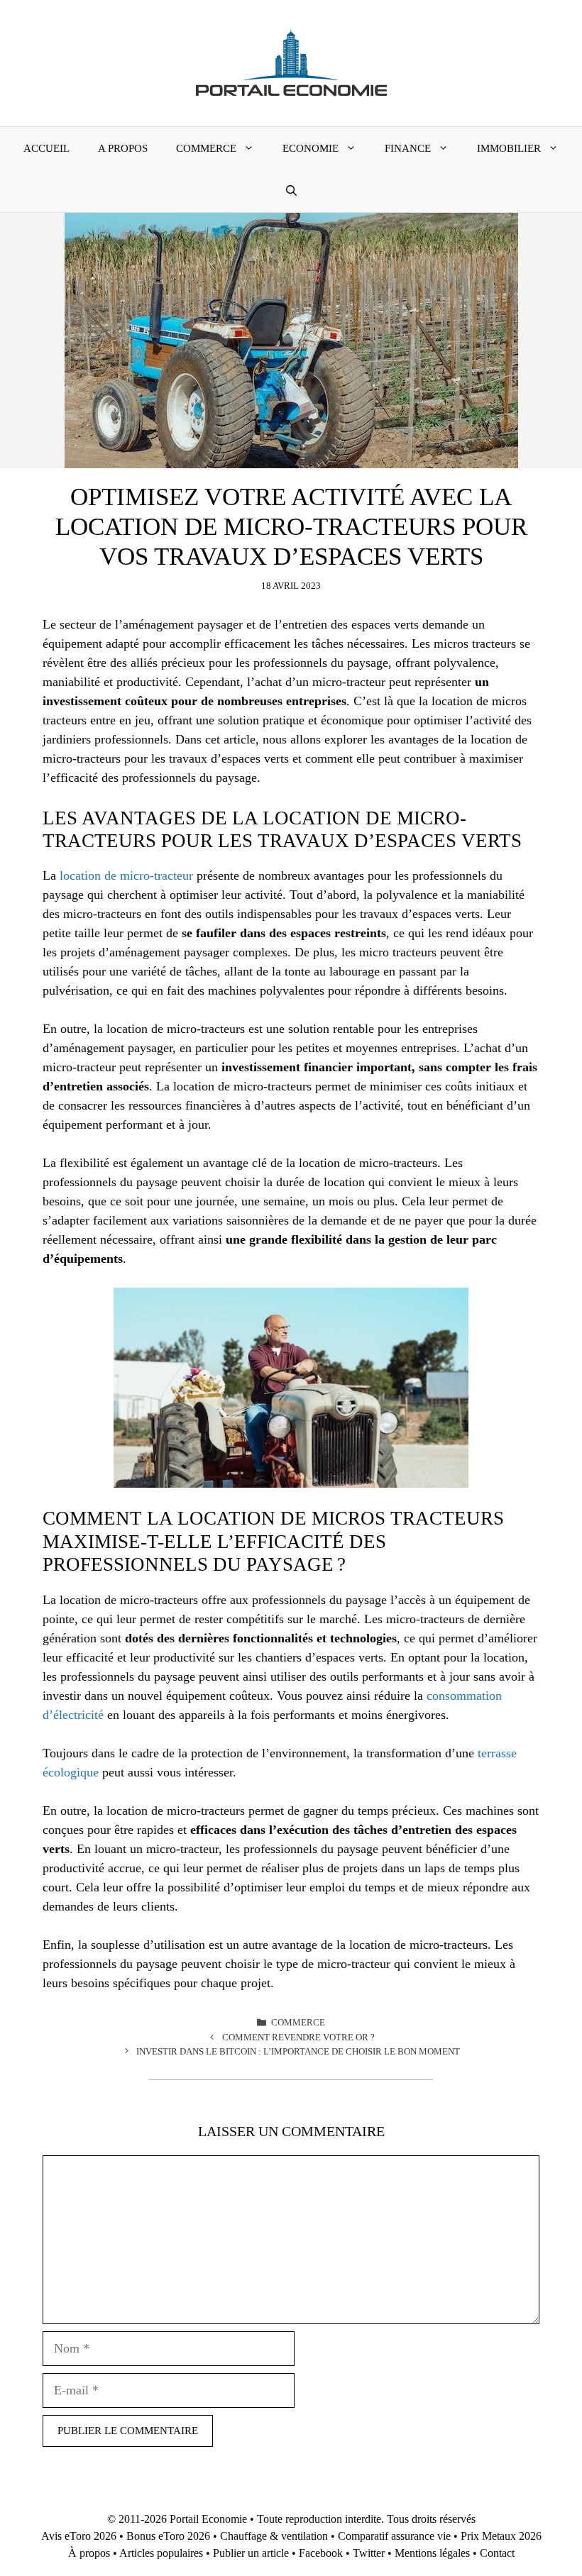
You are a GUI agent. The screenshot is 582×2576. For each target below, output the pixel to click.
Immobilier (509, 148)
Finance (408, 148)
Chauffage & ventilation (274, 2536)
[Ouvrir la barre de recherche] (291, 191)
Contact (497, 2553)
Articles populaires (161, 2553)
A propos (123, 148)
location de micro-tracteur (126, 875)
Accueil (46, 148)
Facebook (321, 2553)
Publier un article (251, 2553)
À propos (89, 2553)
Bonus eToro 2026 (168, 2536)
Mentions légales (432, 2553)
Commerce (206, 148)
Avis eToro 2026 (79, 2536)
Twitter (369, 2553)
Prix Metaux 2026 (501, 2536)
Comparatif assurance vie (394, 2536)
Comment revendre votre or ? (298, 2037)
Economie (311, 148)
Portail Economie (208, 2519)
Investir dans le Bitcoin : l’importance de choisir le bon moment (298, 2051)
